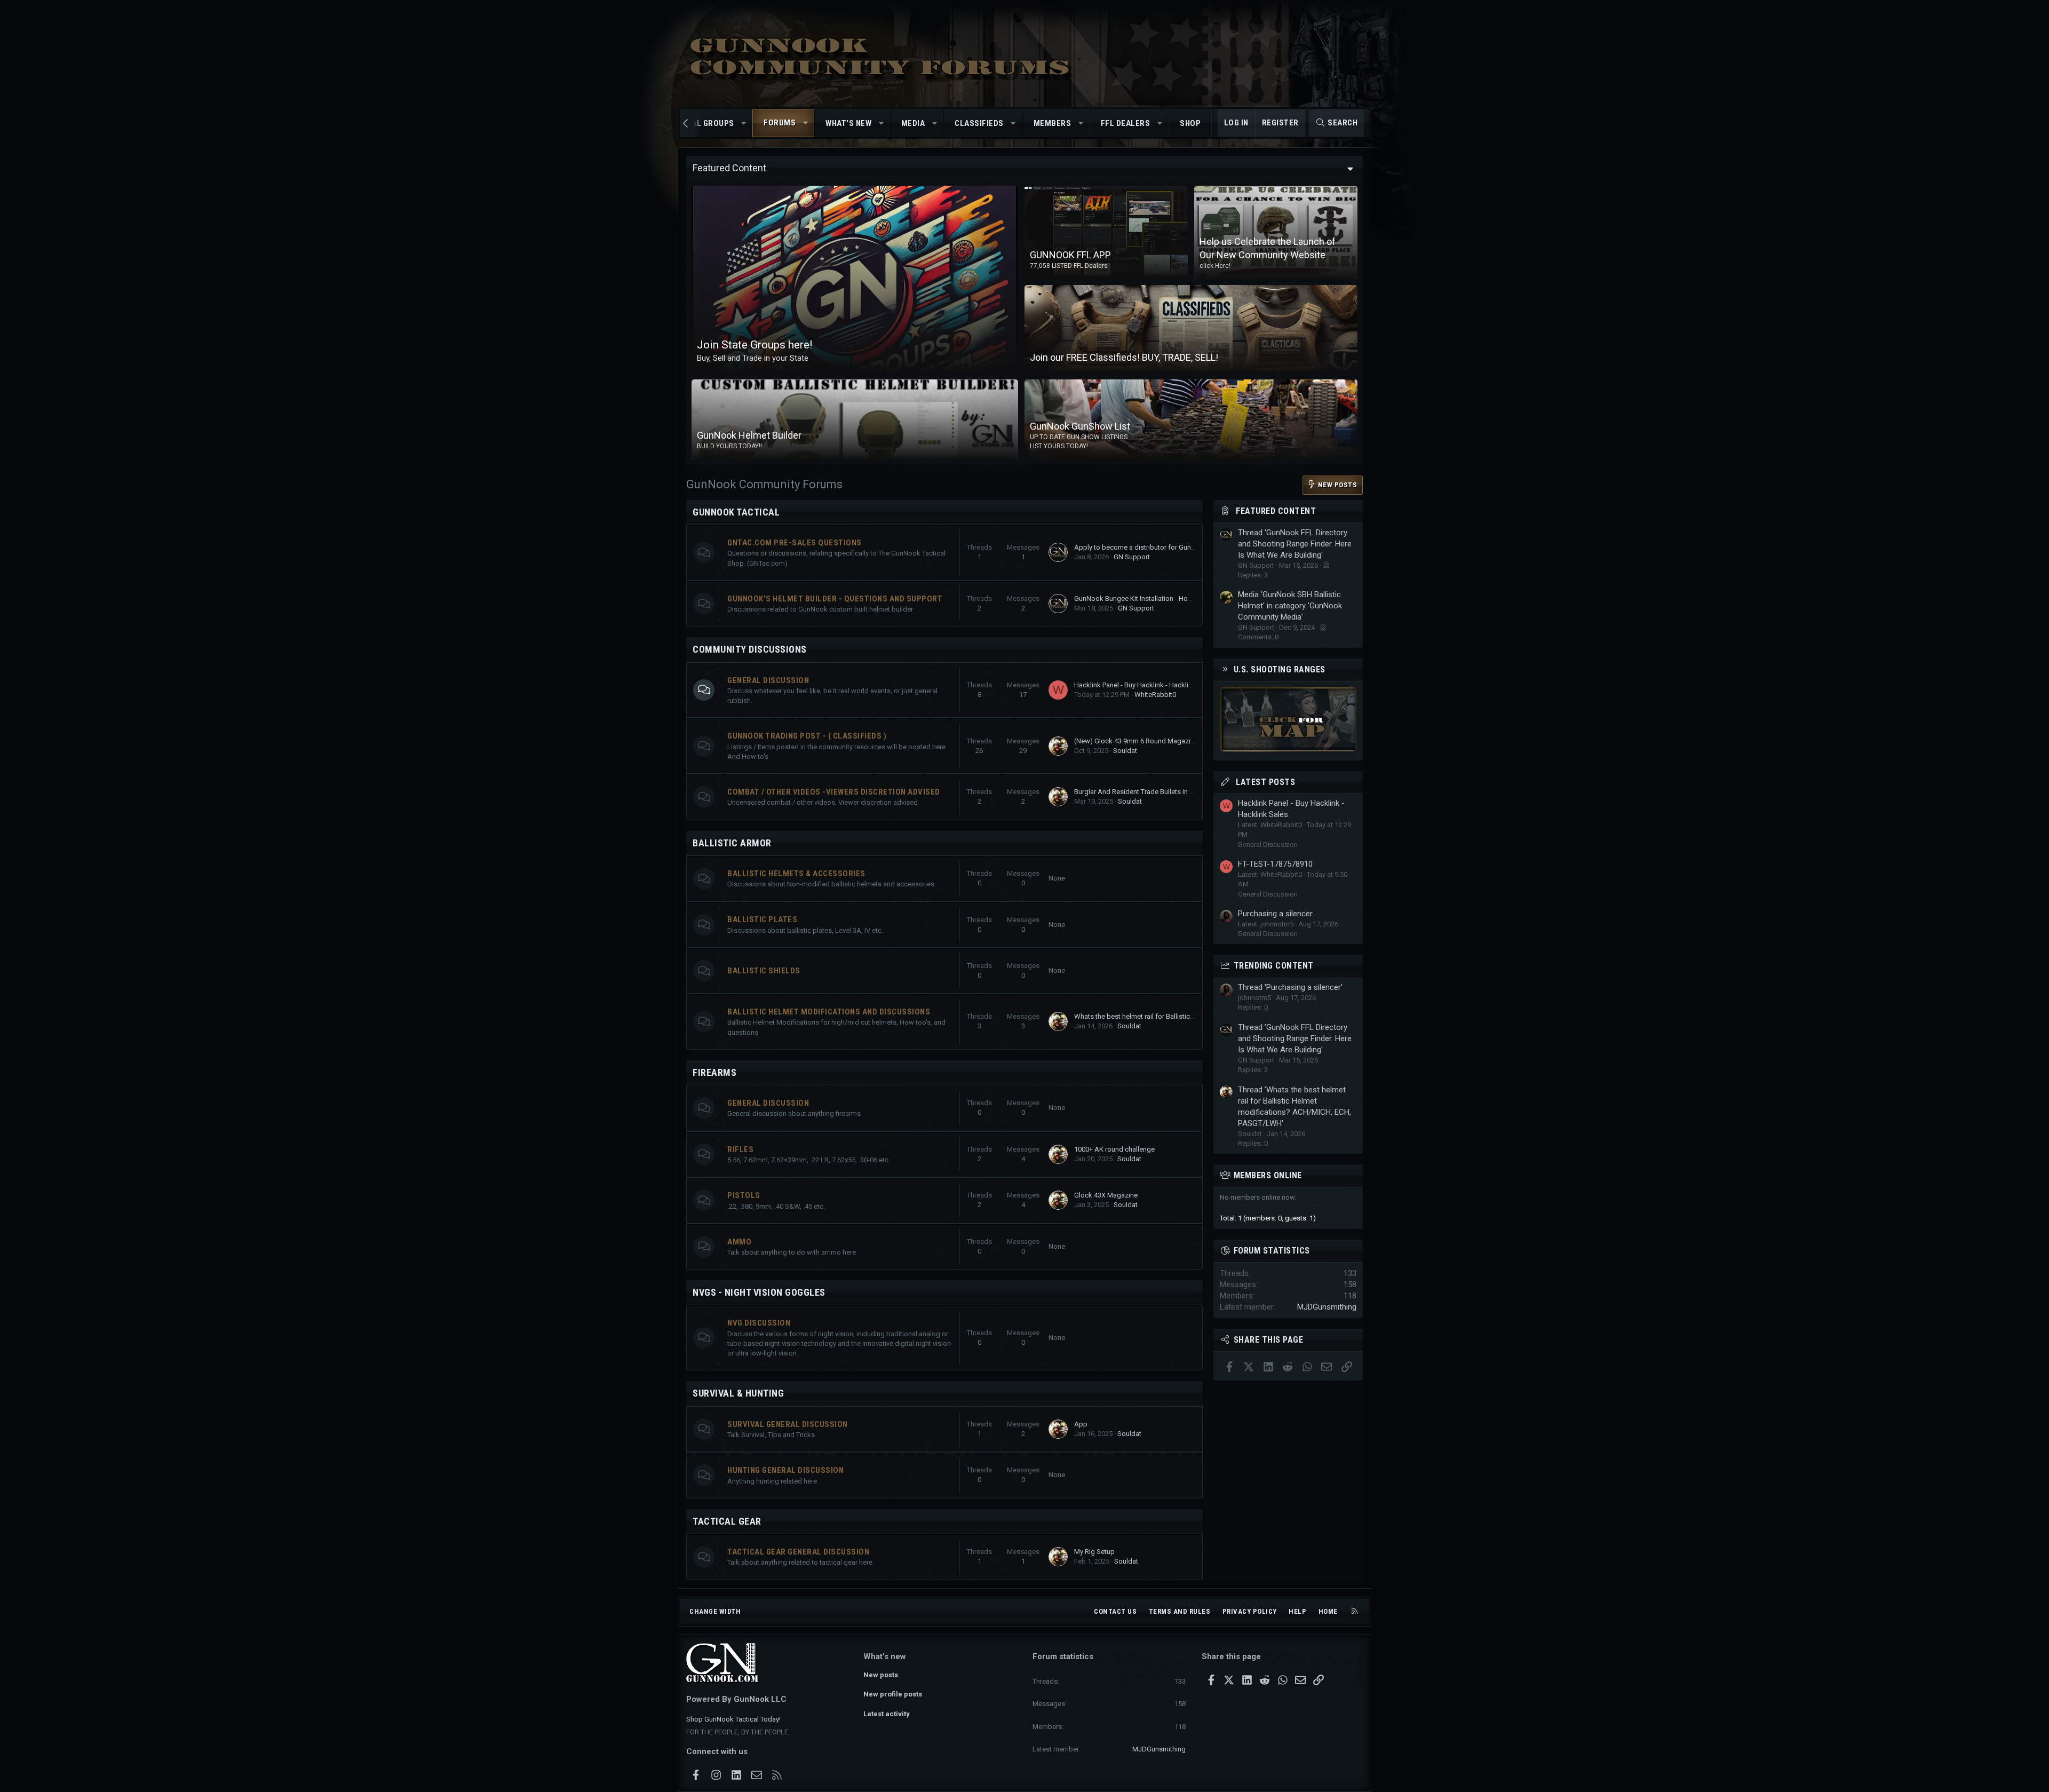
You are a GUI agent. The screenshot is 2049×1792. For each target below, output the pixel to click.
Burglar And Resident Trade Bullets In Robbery (1145, 792)
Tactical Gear (727, 1521)
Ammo (739, 1242)
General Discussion (768, 680)
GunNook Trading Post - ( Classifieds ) (807, 736)
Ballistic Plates (762, 919)
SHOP (1190, 123)
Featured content (1276, 511)
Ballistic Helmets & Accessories (796, 874)
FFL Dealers (1126, 123)
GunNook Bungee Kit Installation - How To (1138, 598)
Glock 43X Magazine (1106, 1195)
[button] (744, 124)
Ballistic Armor (732, 843)
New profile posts (893, 1694)
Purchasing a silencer (1275, 914)
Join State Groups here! (755, 345)
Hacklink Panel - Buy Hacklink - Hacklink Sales (1144, 685)
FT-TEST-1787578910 (1275, 864)
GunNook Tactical (736, 512)
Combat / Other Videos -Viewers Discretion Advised (834, 792)
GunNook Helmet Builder (749, 435)
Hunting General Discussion (785, 1470)
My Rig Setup (1094, 1552)
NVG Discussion (759, 1323)
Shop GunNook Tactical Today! (733, 1719)
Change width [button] (715, 1611)
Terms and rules (1180, 1611)
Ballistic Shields (764, 971)
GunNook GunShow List (1080, 426)
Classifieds (979, 123)
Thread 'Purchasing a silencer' (1290, 987)
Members (1053, 123)
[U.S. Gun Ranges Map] (1288, 749)
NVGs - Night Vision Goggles (759, 1292)
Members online (1268, 1175)
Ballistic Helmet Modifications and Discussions (829, 1012)
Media (913, 123)
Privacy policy (1250, 1611)
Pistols (744, 1195)
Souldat (1125, 751)
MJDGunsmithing (1327, 1307)
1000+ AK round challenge (1114, 1149)
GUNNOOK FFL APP (1070, 255)
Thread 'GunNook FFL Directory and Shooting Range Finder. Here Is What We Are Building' (1295, 544)
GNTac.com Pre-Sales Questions (795, 543)
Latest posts (1265, 782)
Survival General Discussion (788, 1424)
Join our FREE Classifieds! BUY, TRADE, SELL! (1124, 357)
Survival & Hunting (738, 1393)
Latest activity (887, 1714)
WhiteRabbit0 (1155, 695)
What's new (848, 123)
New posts (881, 1675)
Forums (780, 123)
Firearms (714, 1072)
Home (1328, 1611)
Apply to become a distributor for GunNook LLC (1148, 547)
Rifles (740, 1149)
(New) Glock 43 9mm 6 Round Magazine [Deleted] (1150, 741)
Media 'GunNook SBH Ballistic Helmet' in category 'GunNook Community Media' (1290, 606)
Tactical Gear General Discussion (798, 1552)
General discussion (768, 1103)
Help (1297, 1611)
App (1081, 1424)
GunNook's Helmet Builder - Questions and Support (835, 599)
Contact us (1115, 1611)
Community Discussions (750, 649)
